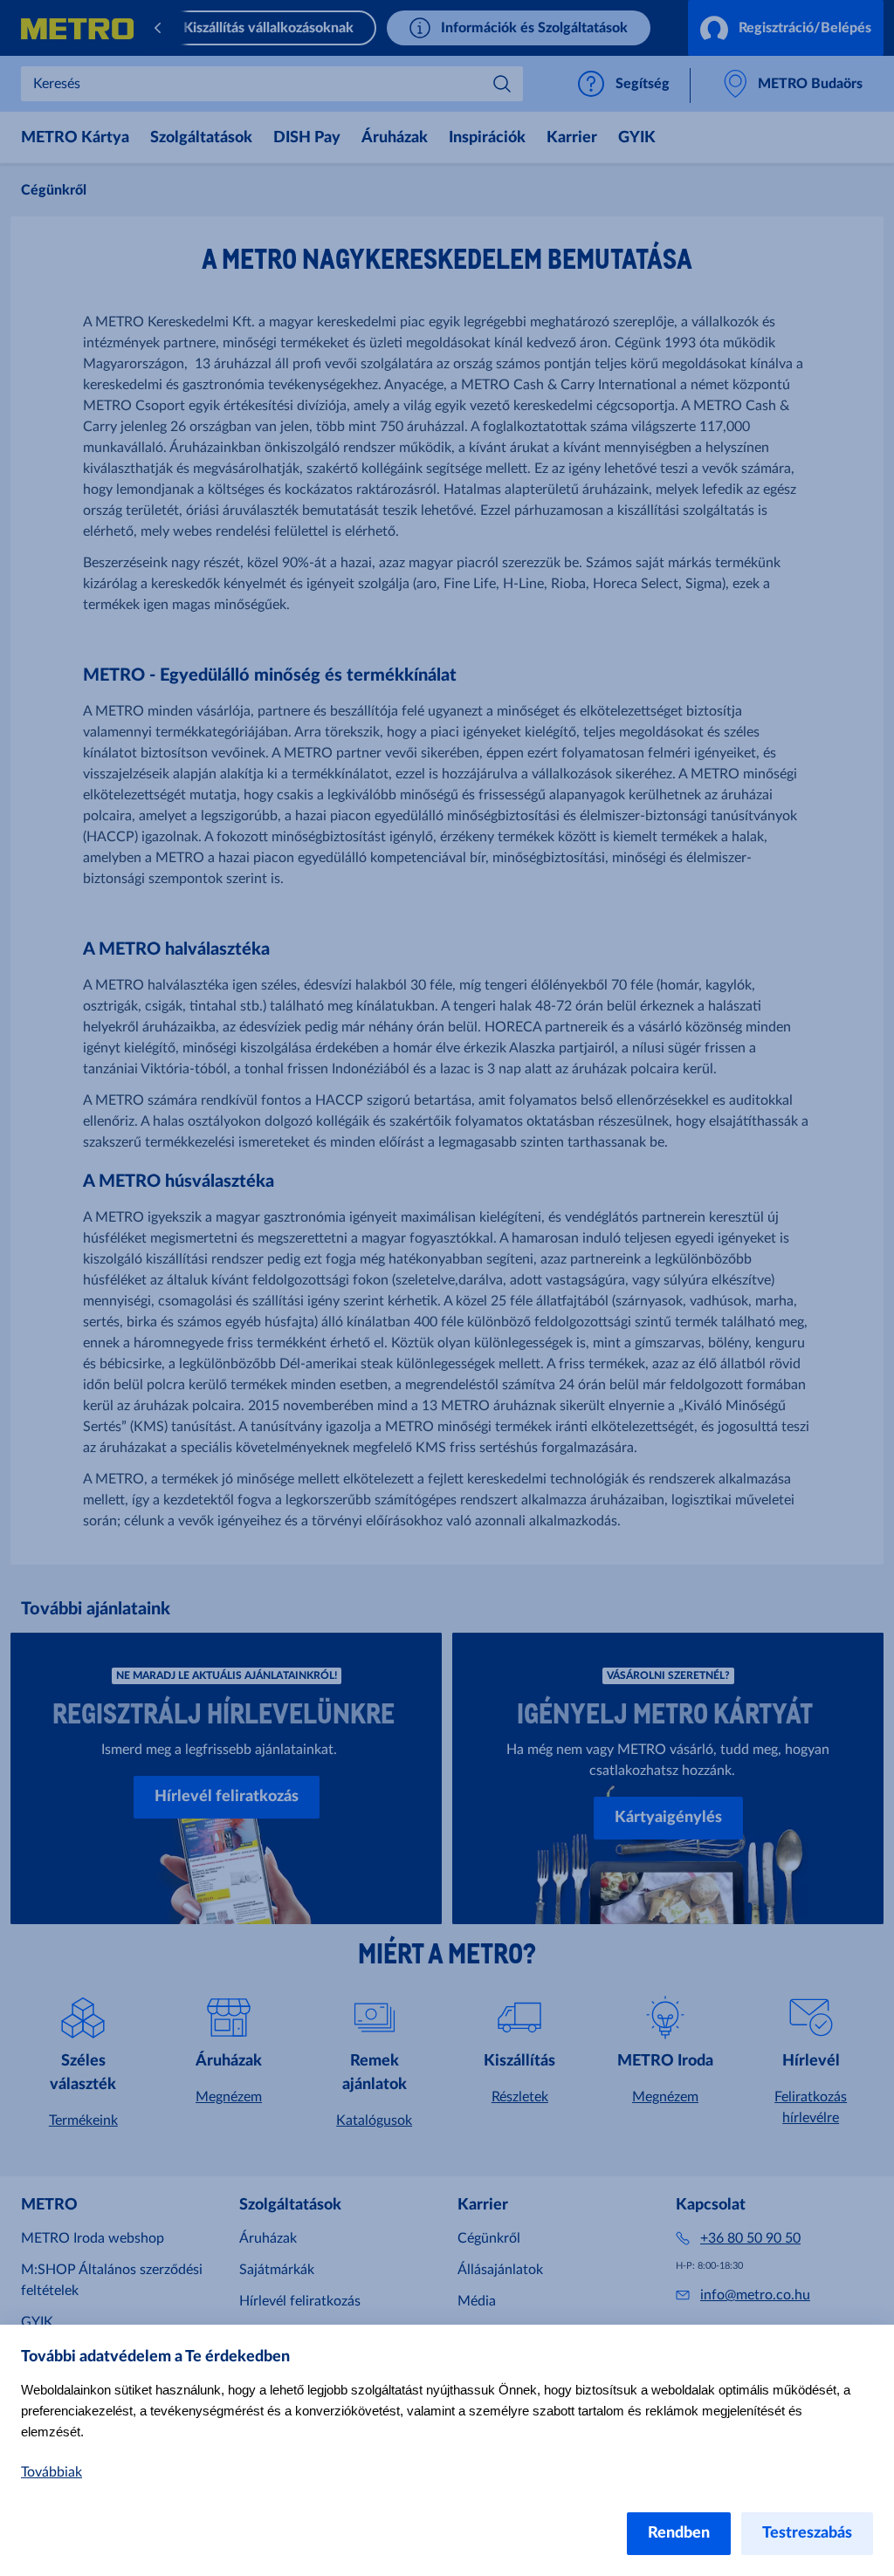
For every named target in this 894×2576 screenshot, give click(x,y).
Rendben (679, 2533)
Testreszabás (807, 2533)
